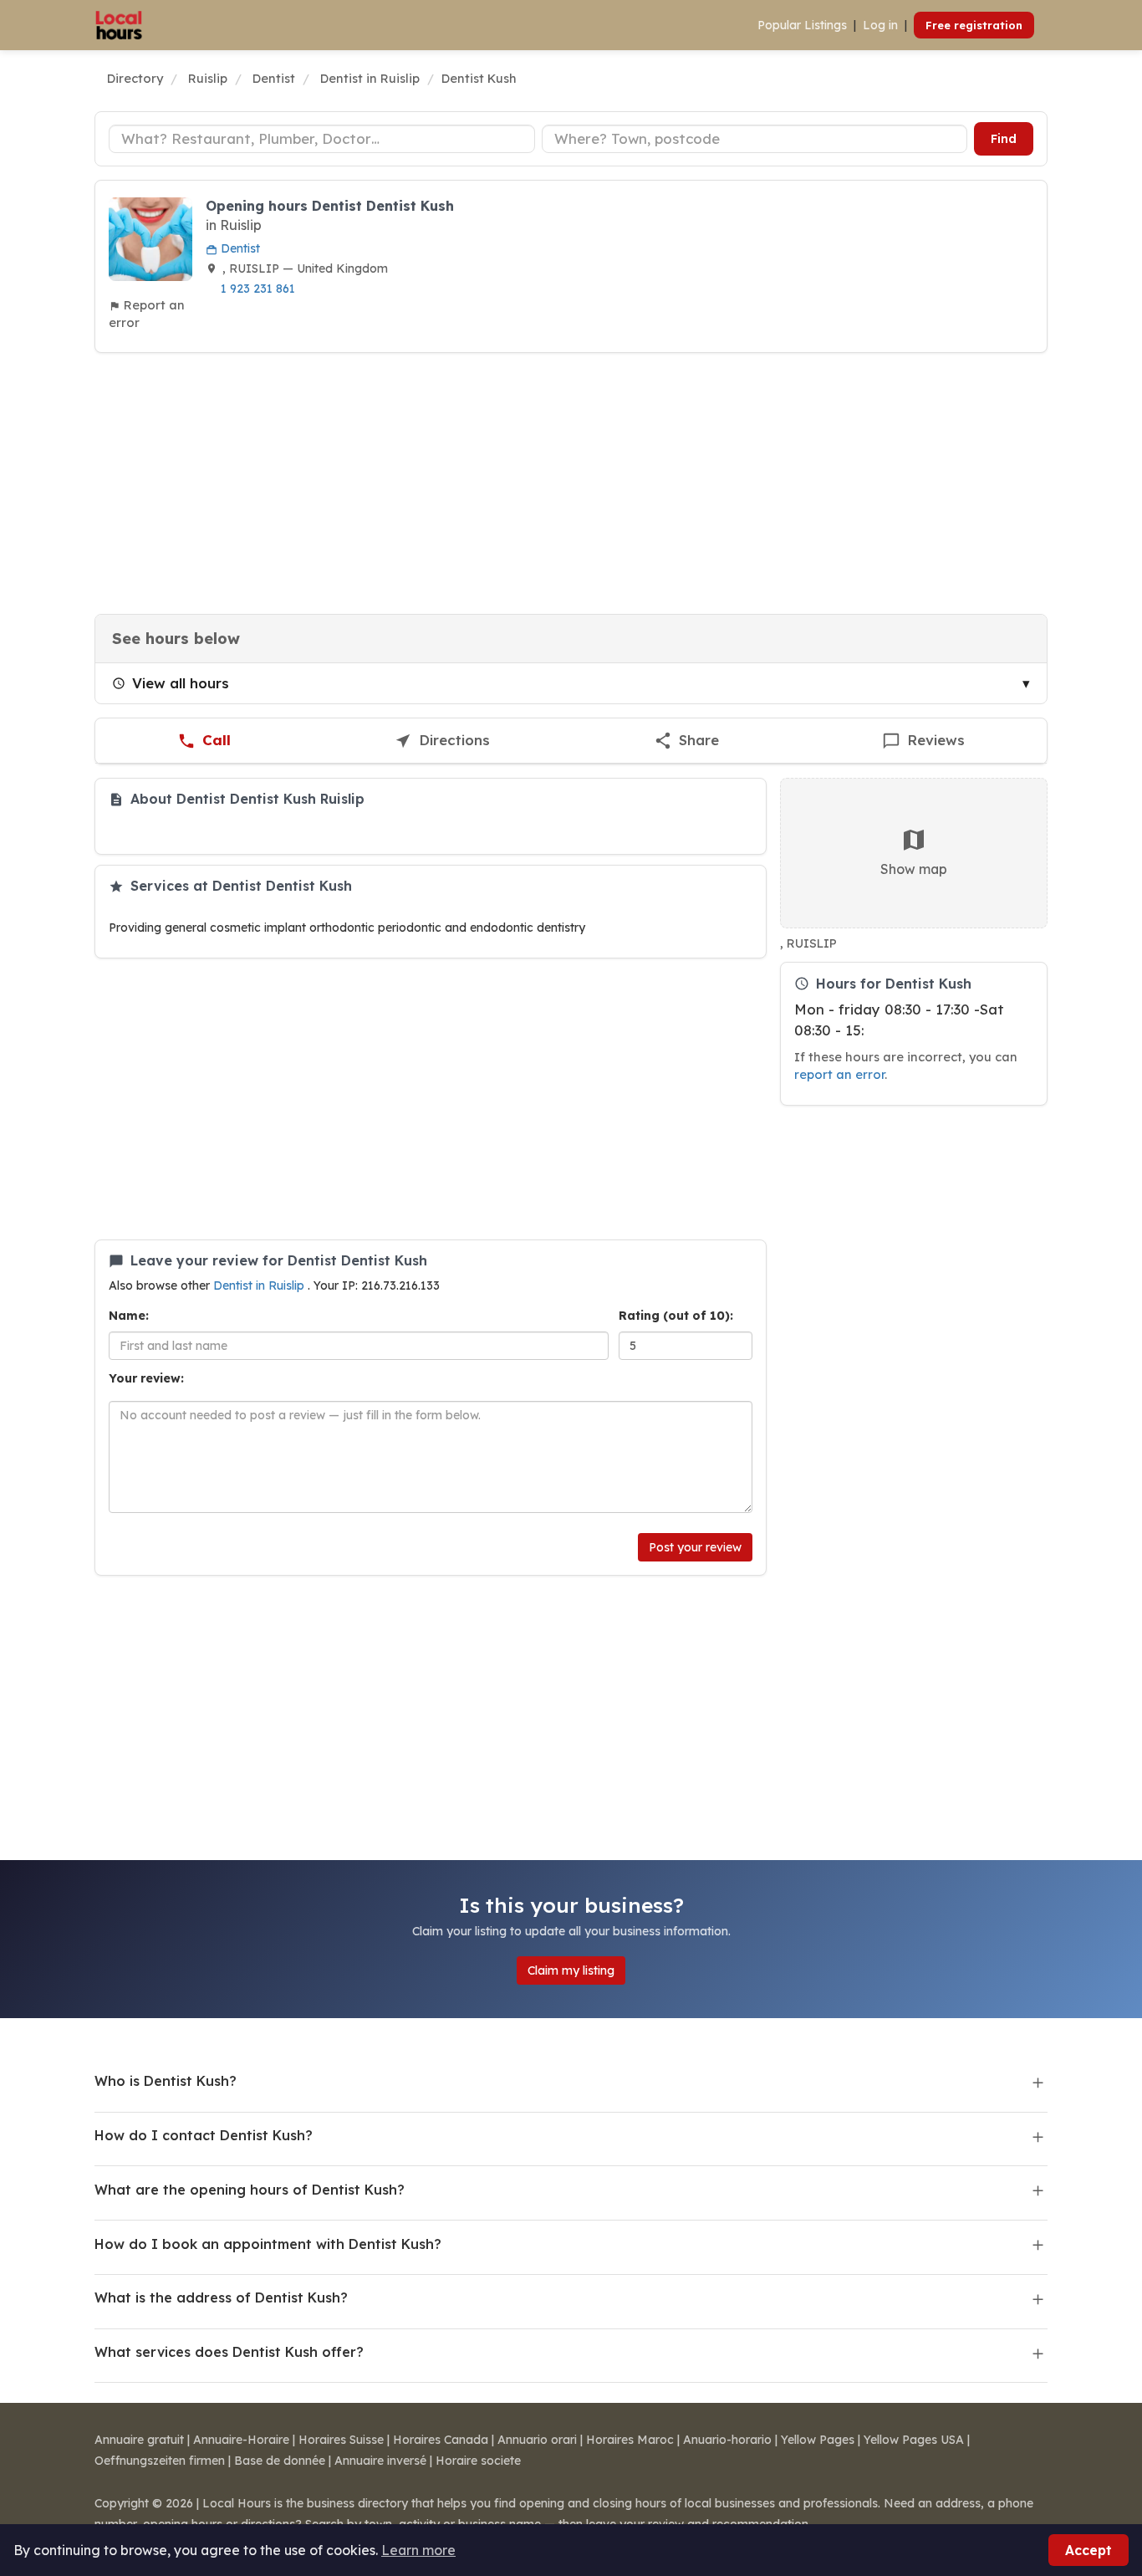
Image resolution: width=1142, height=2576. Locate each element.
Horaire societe (478, 2461)
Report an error (147, 314)
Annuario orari (537, 2440)
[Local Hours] (119, 25)
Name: (129, 1316)
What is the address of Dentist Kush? (221, 2297)
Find (1004, 139)
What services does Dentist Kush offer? (229, 2352)
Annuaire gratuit (139, 2440)
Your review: (146, 1378)
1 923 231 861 (258, 289)
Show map (914, 869)
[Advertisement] (571, 483)
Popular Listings (802, 25)
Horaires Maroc (630, 2440)
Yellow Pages (818, 2440)
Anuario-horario (727, 2440)
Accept (1088, 2550)
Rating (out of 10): (676, 1316)
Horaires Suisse (341, 2440)
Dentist (239, 248)
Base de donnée (280, 2461)
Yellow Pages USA (914, 2440)
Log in (880, 25)
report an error (839, 1074)
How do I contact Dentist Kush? (204, 2135)
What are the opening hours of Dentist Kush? (250, 2190)
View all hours (181, 683)
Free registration (974, 25)
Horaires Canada (441, 2440)
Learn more (418, 2550)
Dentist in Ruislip (260, 1285)
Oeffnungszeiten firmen (160, 2461)
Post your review (695, 1547)
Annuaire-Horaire (241, 2440)
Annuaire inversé (380, 2461)
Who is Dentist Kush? (166, 2081)
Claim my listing (571, 1970)
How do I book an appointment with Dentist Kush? (268, 2244)
